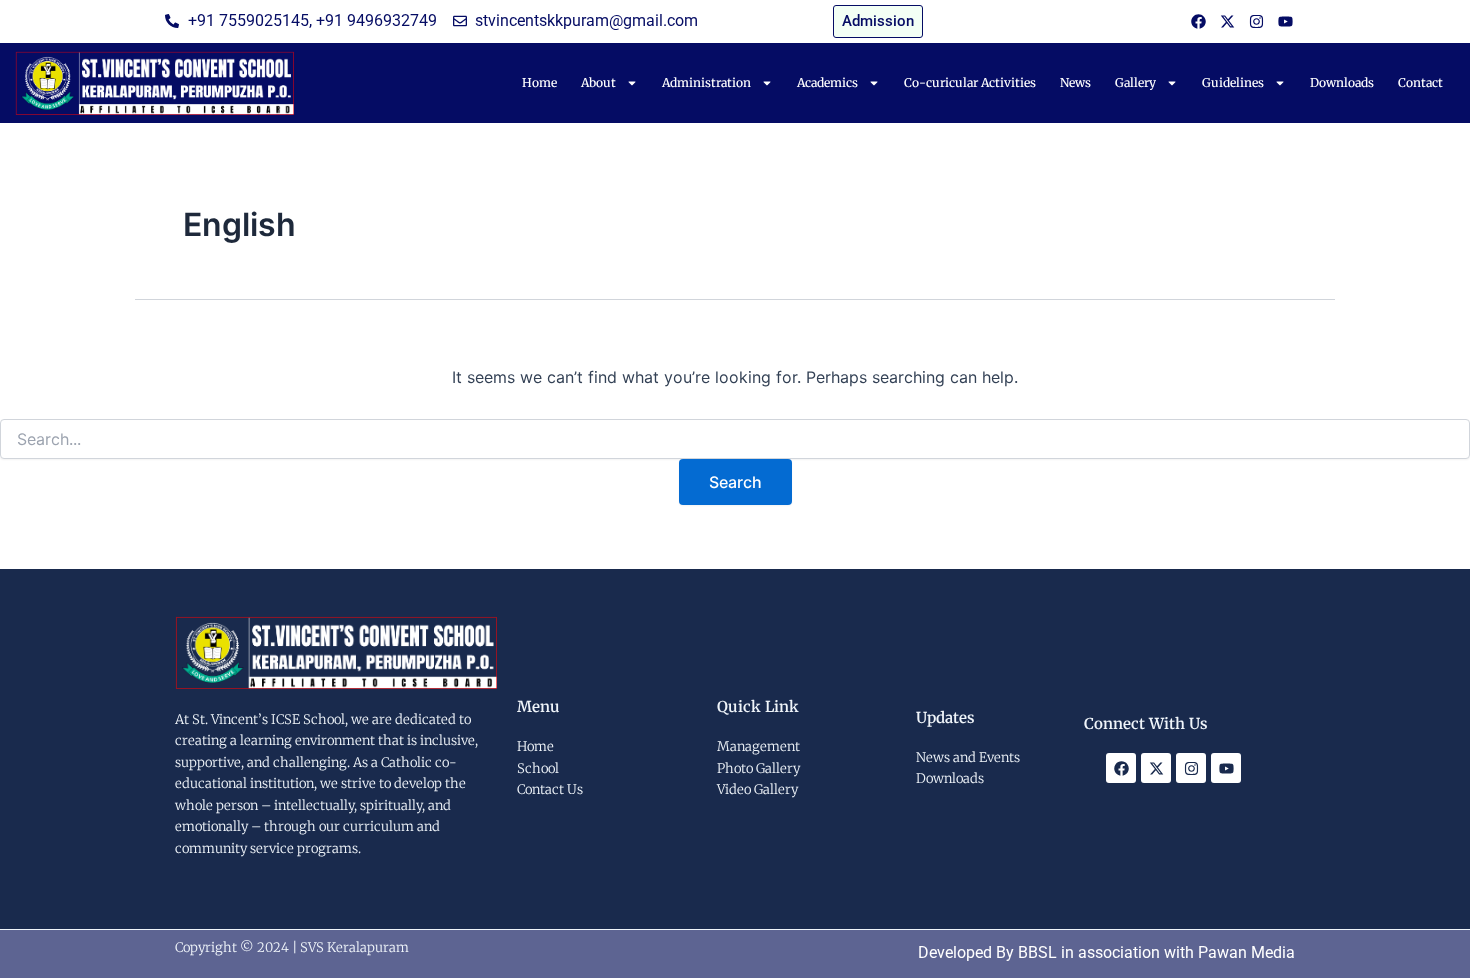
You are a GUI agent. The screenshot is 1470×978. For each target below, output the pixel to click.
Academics (827, 82)
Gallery (1135, 82)
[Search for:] (735, 439)
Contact (1420, 82)
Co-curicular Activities (970, 82)
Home (539, 82)
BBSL (1037, 952)
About (598, 82)
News (1075, 82)
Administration (706, 82)
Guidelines (1233, 82)
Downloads (1342, 82)
